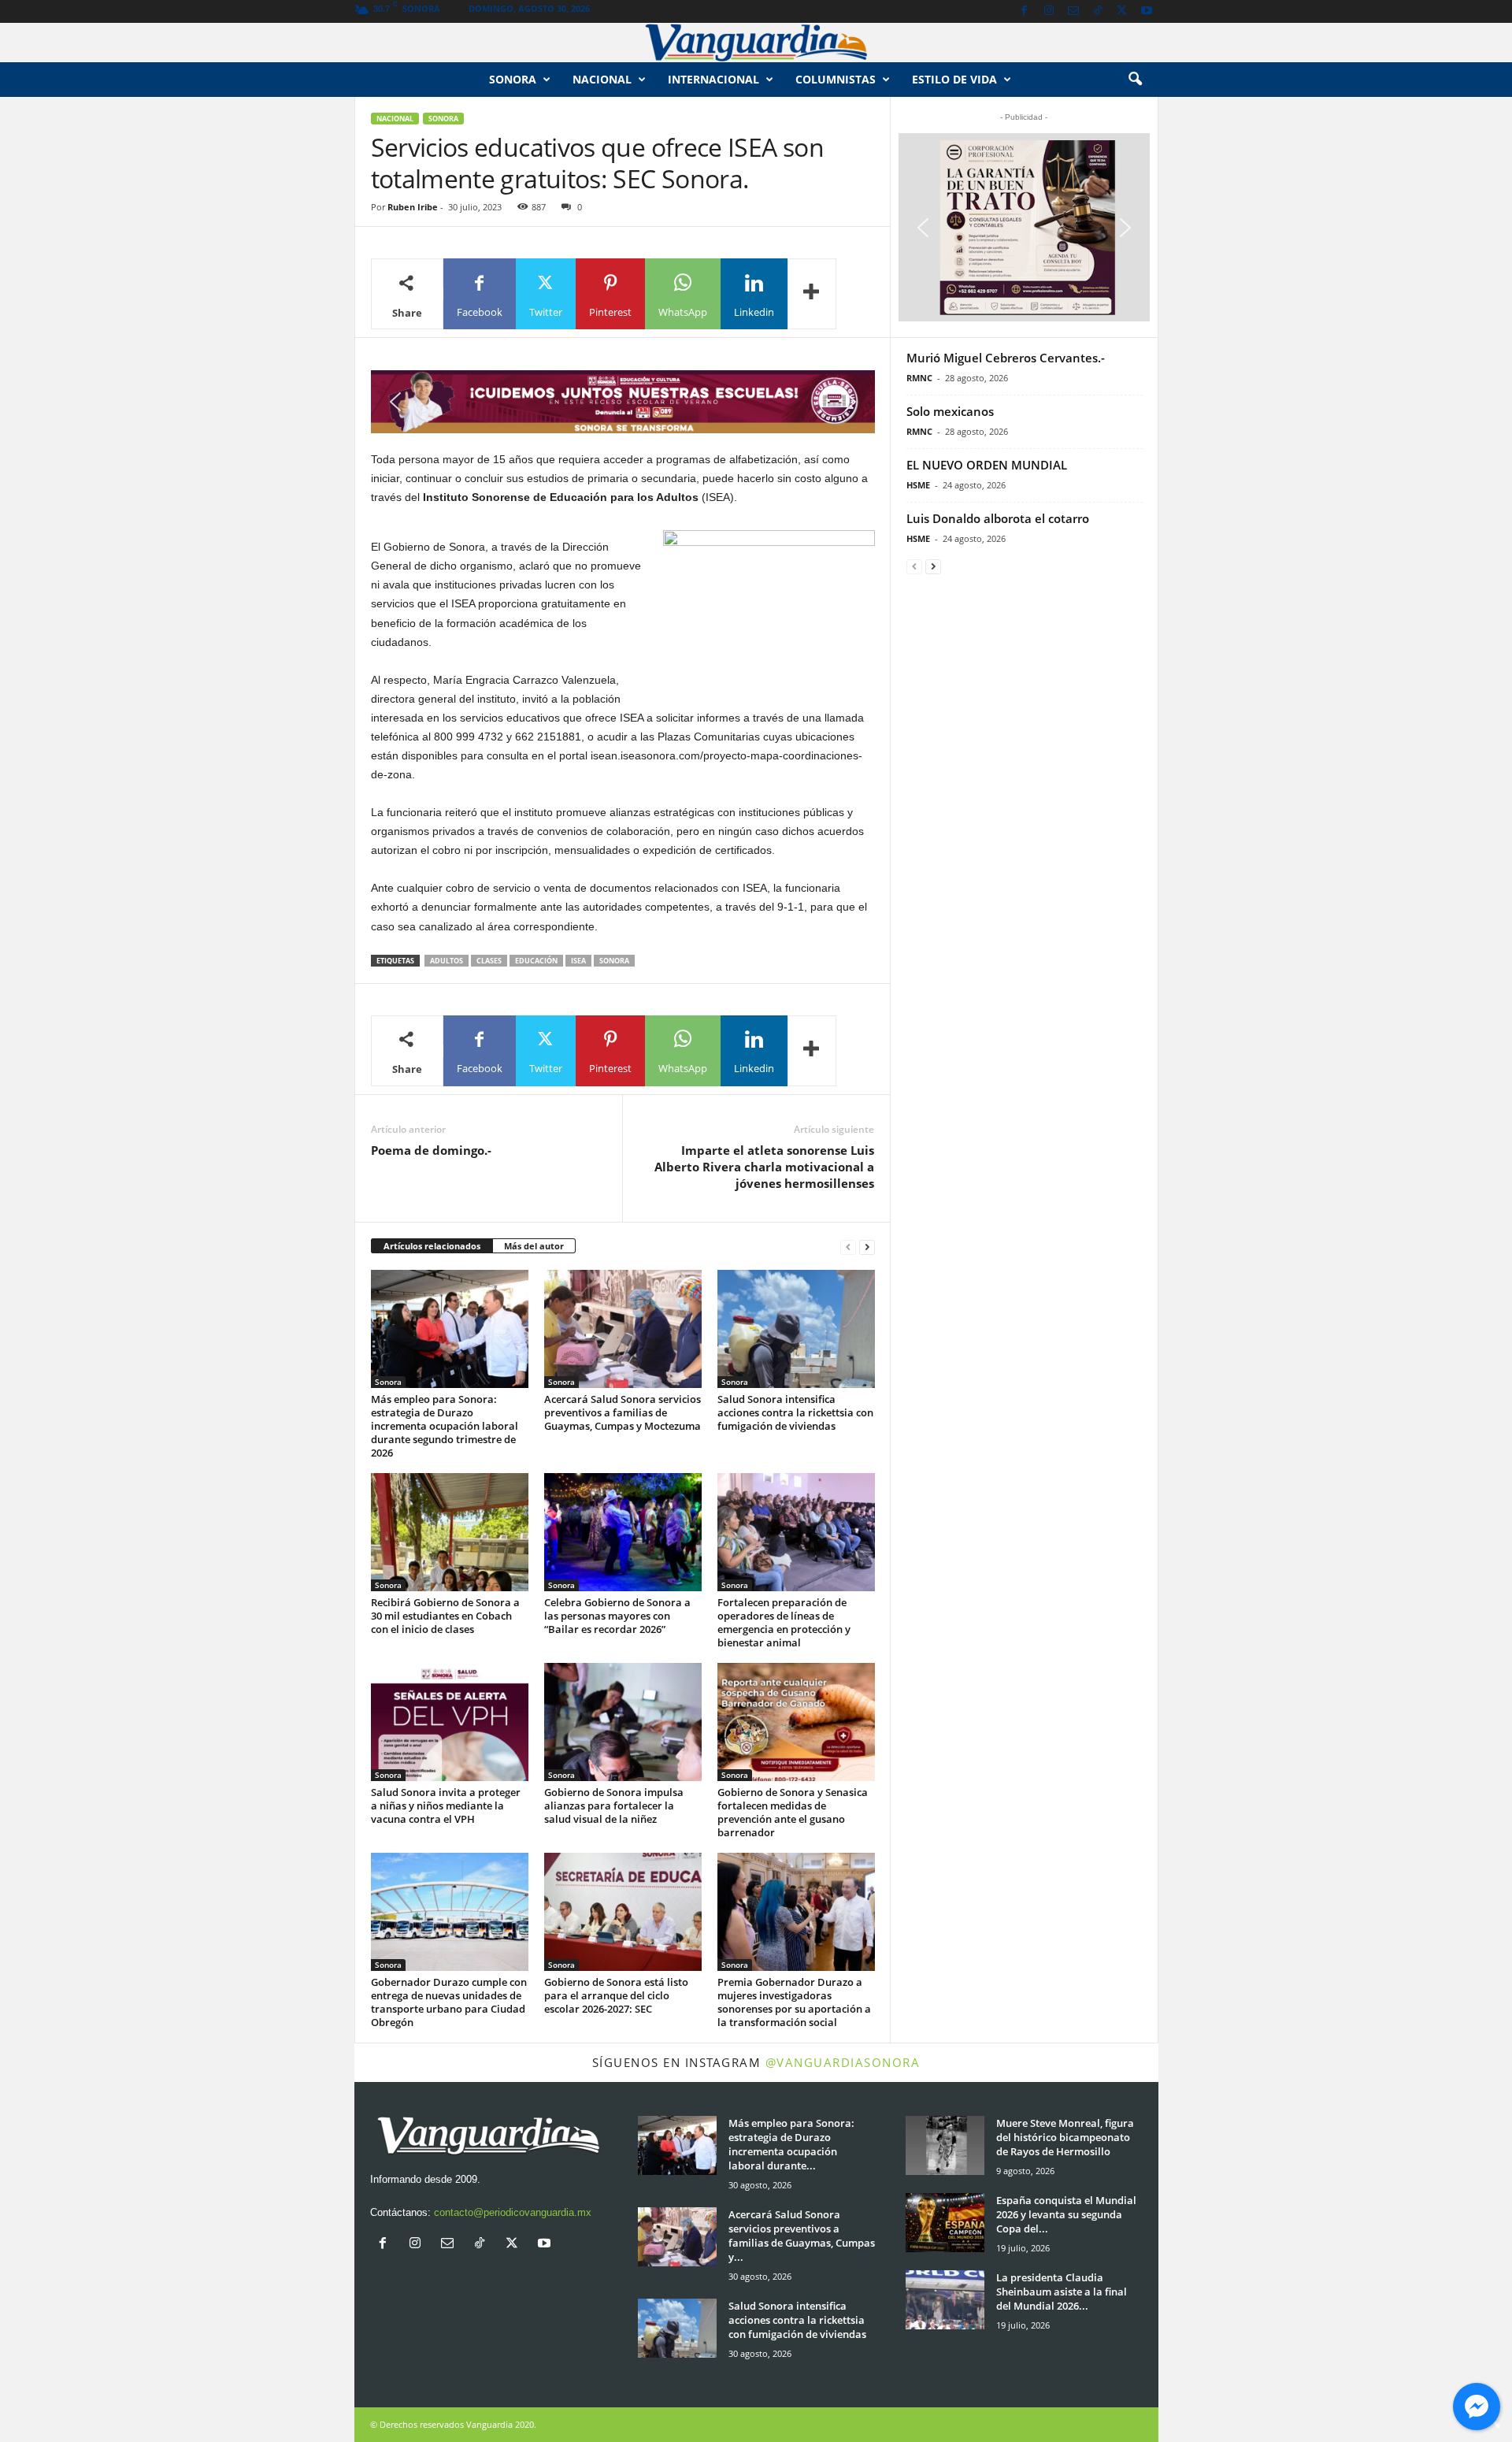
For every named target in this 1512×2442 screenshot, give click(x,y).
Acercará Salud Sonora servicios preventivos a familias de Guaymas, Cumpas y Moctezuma (623, 1412)
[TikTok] (1098, 11)
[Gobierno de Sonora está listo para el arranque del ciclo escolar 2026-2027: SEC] (623, 1912)
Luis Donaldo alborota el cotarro (998, 518)
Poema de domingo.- (431, 1150)
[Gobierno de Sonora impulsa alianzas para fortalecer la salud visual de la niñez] (623, 1722)
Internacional (713, 79)
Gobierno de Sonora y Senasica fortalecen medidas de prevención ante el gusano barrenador (793, 1812)
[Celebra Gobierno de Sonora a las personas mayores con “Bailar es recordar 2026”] (623, 1532)
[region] (623, 402)
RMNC (919, 378)
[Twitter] (1122, 11)
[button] (1135, 80)
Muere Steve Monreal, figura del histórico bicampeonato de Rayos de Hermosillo (1065, 2137)
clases (489, 961)
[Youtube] (1147, 11)
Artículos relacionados (432, 1246)
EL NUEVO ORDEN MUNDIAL (987, 465)
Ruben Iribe (413, 207)
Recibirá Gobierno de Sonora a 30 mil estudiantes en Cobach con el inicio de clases (445, 1616)
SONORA (614, 961)
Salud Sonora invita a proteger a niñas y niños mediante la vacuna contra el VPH (446, 1806)
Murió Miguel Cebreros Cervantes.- (1006, 358)
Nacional (602, 79)
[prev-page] (848, 1247)
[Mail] (1073, 11)
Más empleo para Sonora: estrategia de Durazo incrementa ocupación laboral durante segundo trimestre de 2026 (445, 1426)
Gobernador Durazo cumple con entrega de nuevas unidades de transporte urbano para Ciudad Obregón (449, 2002)
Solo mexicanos (950, 411)
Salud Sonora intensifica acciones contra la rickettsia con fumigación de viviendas (795, 1412)
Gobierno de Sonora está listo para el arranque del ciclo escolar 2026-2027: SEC (616, 1995)
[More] (812, 294)
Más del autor (534, 1246)
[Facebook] (1025, 11)
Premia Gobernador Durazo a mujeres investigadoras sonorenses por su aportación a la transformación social (794, 2002)
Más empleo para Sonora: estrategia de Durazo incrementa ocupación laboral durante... (791, 2144)
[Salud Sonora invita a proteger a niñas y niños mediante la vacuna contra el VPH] (450, 1722)
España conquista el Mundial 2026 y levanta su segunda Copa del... (1066, 2214)
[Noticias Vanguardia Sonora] (756, 43)
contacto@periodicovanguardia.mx (513, 2212)
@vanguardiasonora (843, 2062)
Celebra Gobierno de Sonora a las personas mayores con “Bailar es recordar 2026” (617, 1616)
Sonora (513, 79)
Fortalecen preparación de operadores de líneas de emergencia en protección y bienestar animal (784, 1622)
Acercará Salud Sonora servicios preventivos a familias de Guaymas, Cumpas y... (802, 2236)
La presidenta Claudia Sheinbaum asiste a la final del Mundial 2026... (1062, 2292)
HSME (918, 485)
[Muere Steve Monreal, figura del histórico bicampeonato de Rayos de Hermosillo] (945, 2145)
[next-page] (867, 1247)
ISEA (578, 961)
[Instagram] (1049, 11)
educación (536, 961)
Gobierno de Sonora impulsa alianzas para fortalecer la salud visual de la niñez (614, 1806)
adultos (447, 961)
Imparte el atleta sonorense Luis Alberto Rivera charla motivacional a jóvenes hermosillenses (764, 1167)
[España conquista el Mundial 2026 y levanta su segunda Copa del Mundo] (945, 2223)
